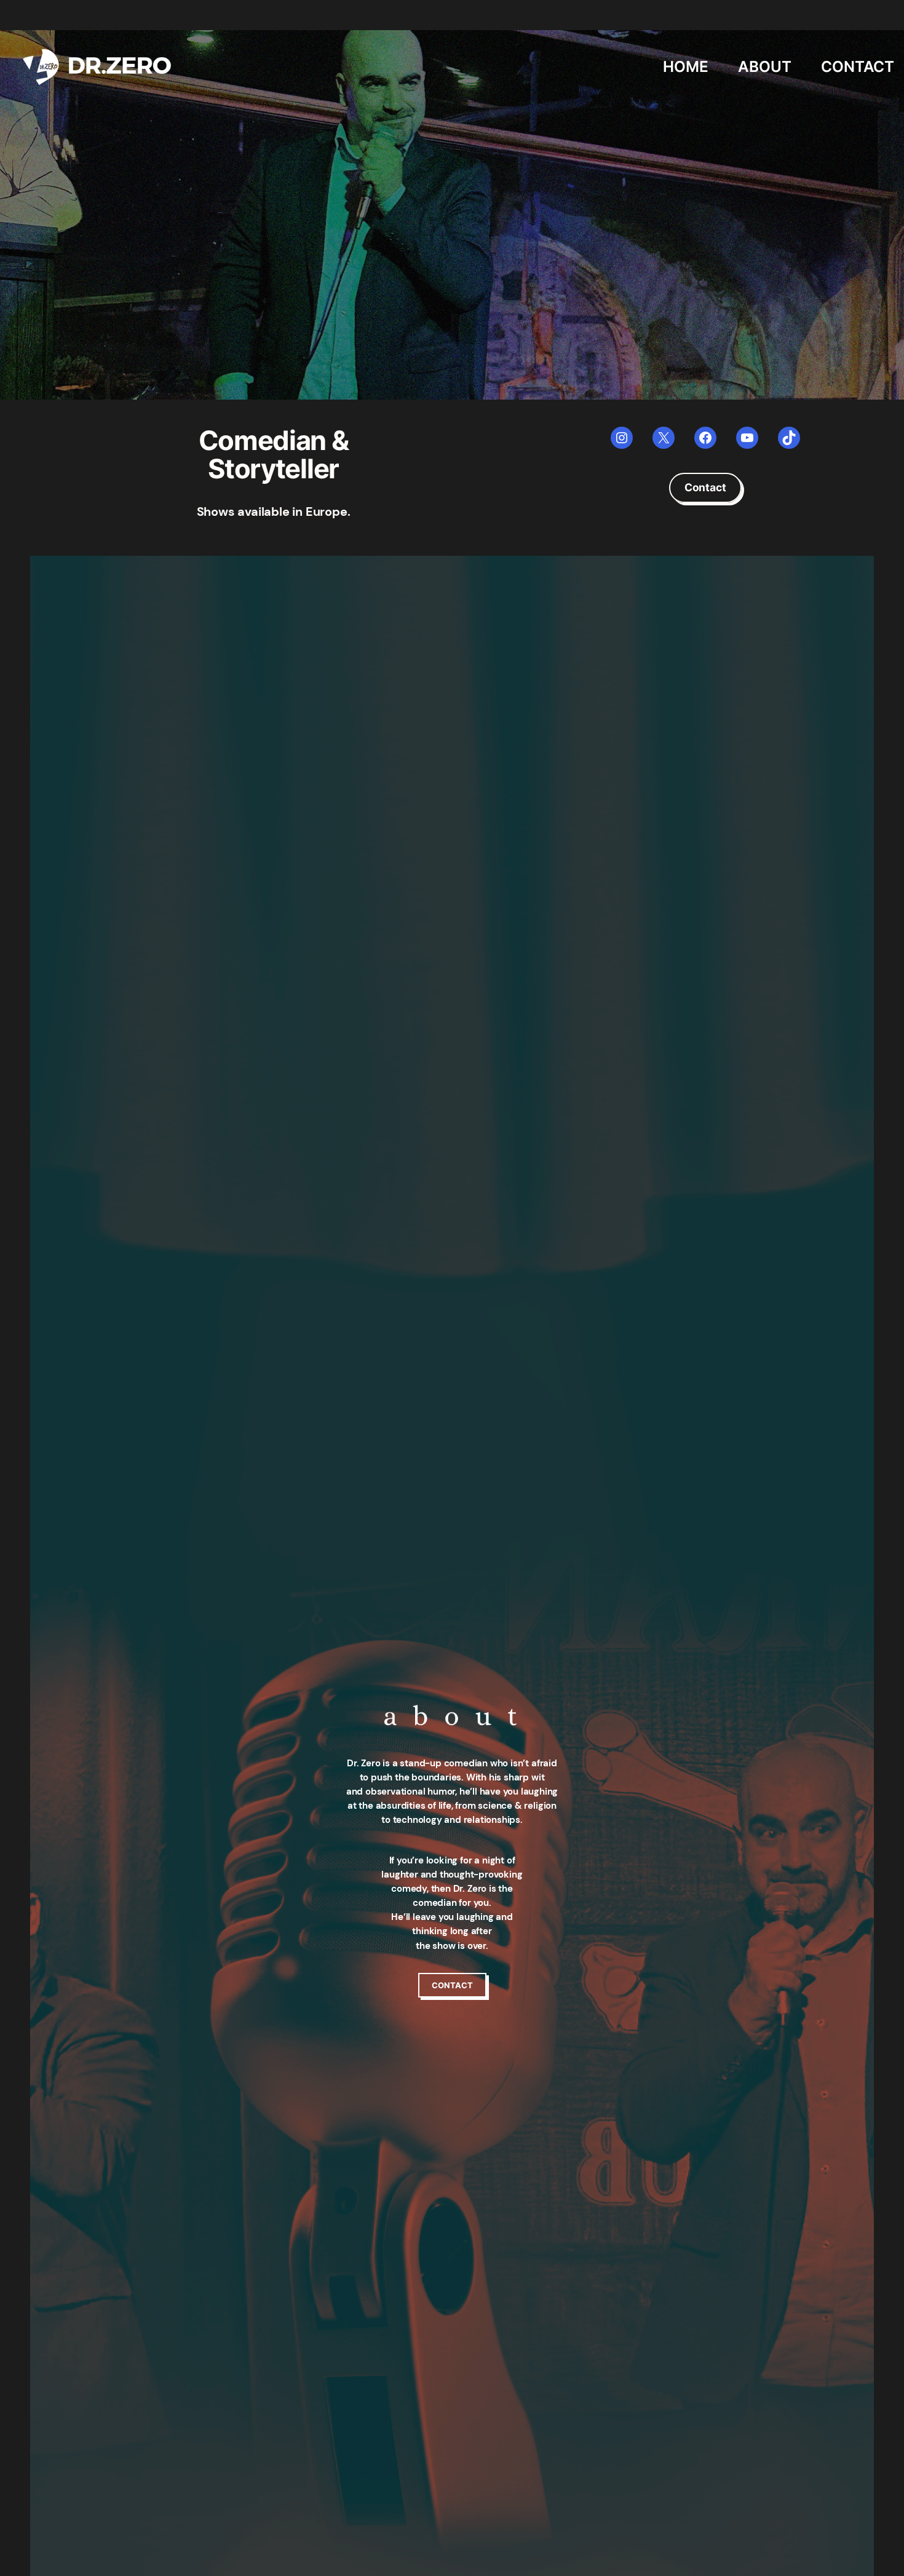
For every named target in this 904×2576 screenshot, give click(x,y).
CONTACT (452, 1985)
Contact (705, 487)
